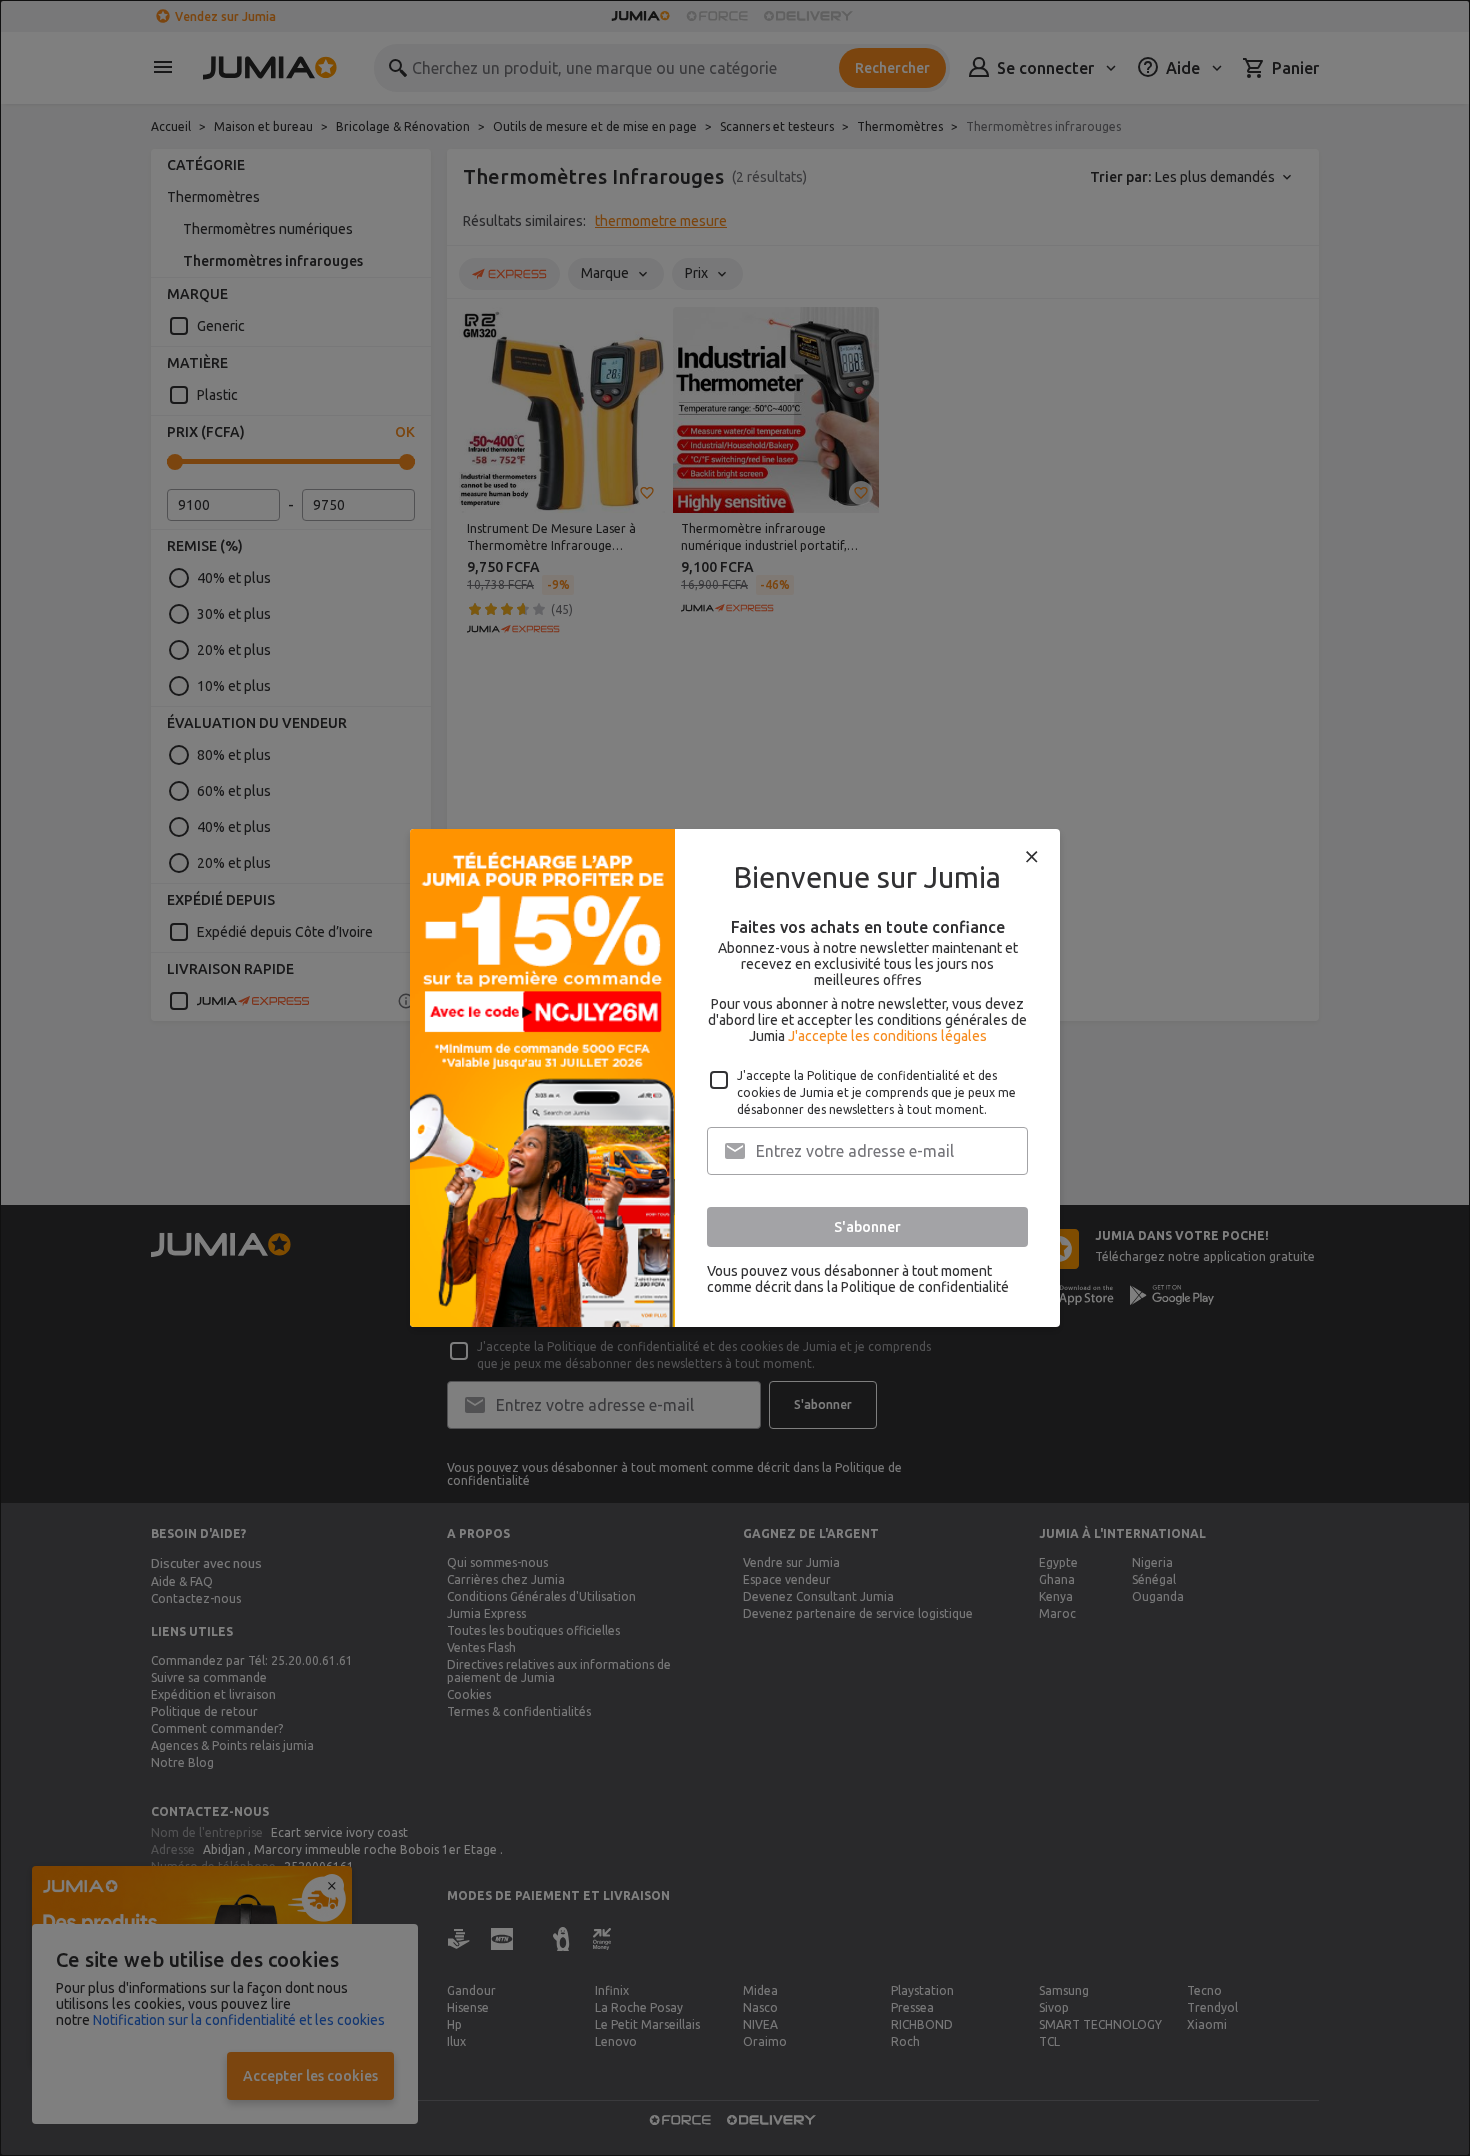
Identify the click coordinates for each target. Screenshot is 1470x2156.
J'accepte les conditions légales (887, 1036)
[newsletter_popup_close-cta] (1032, 857)
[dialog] (735, 1078)
